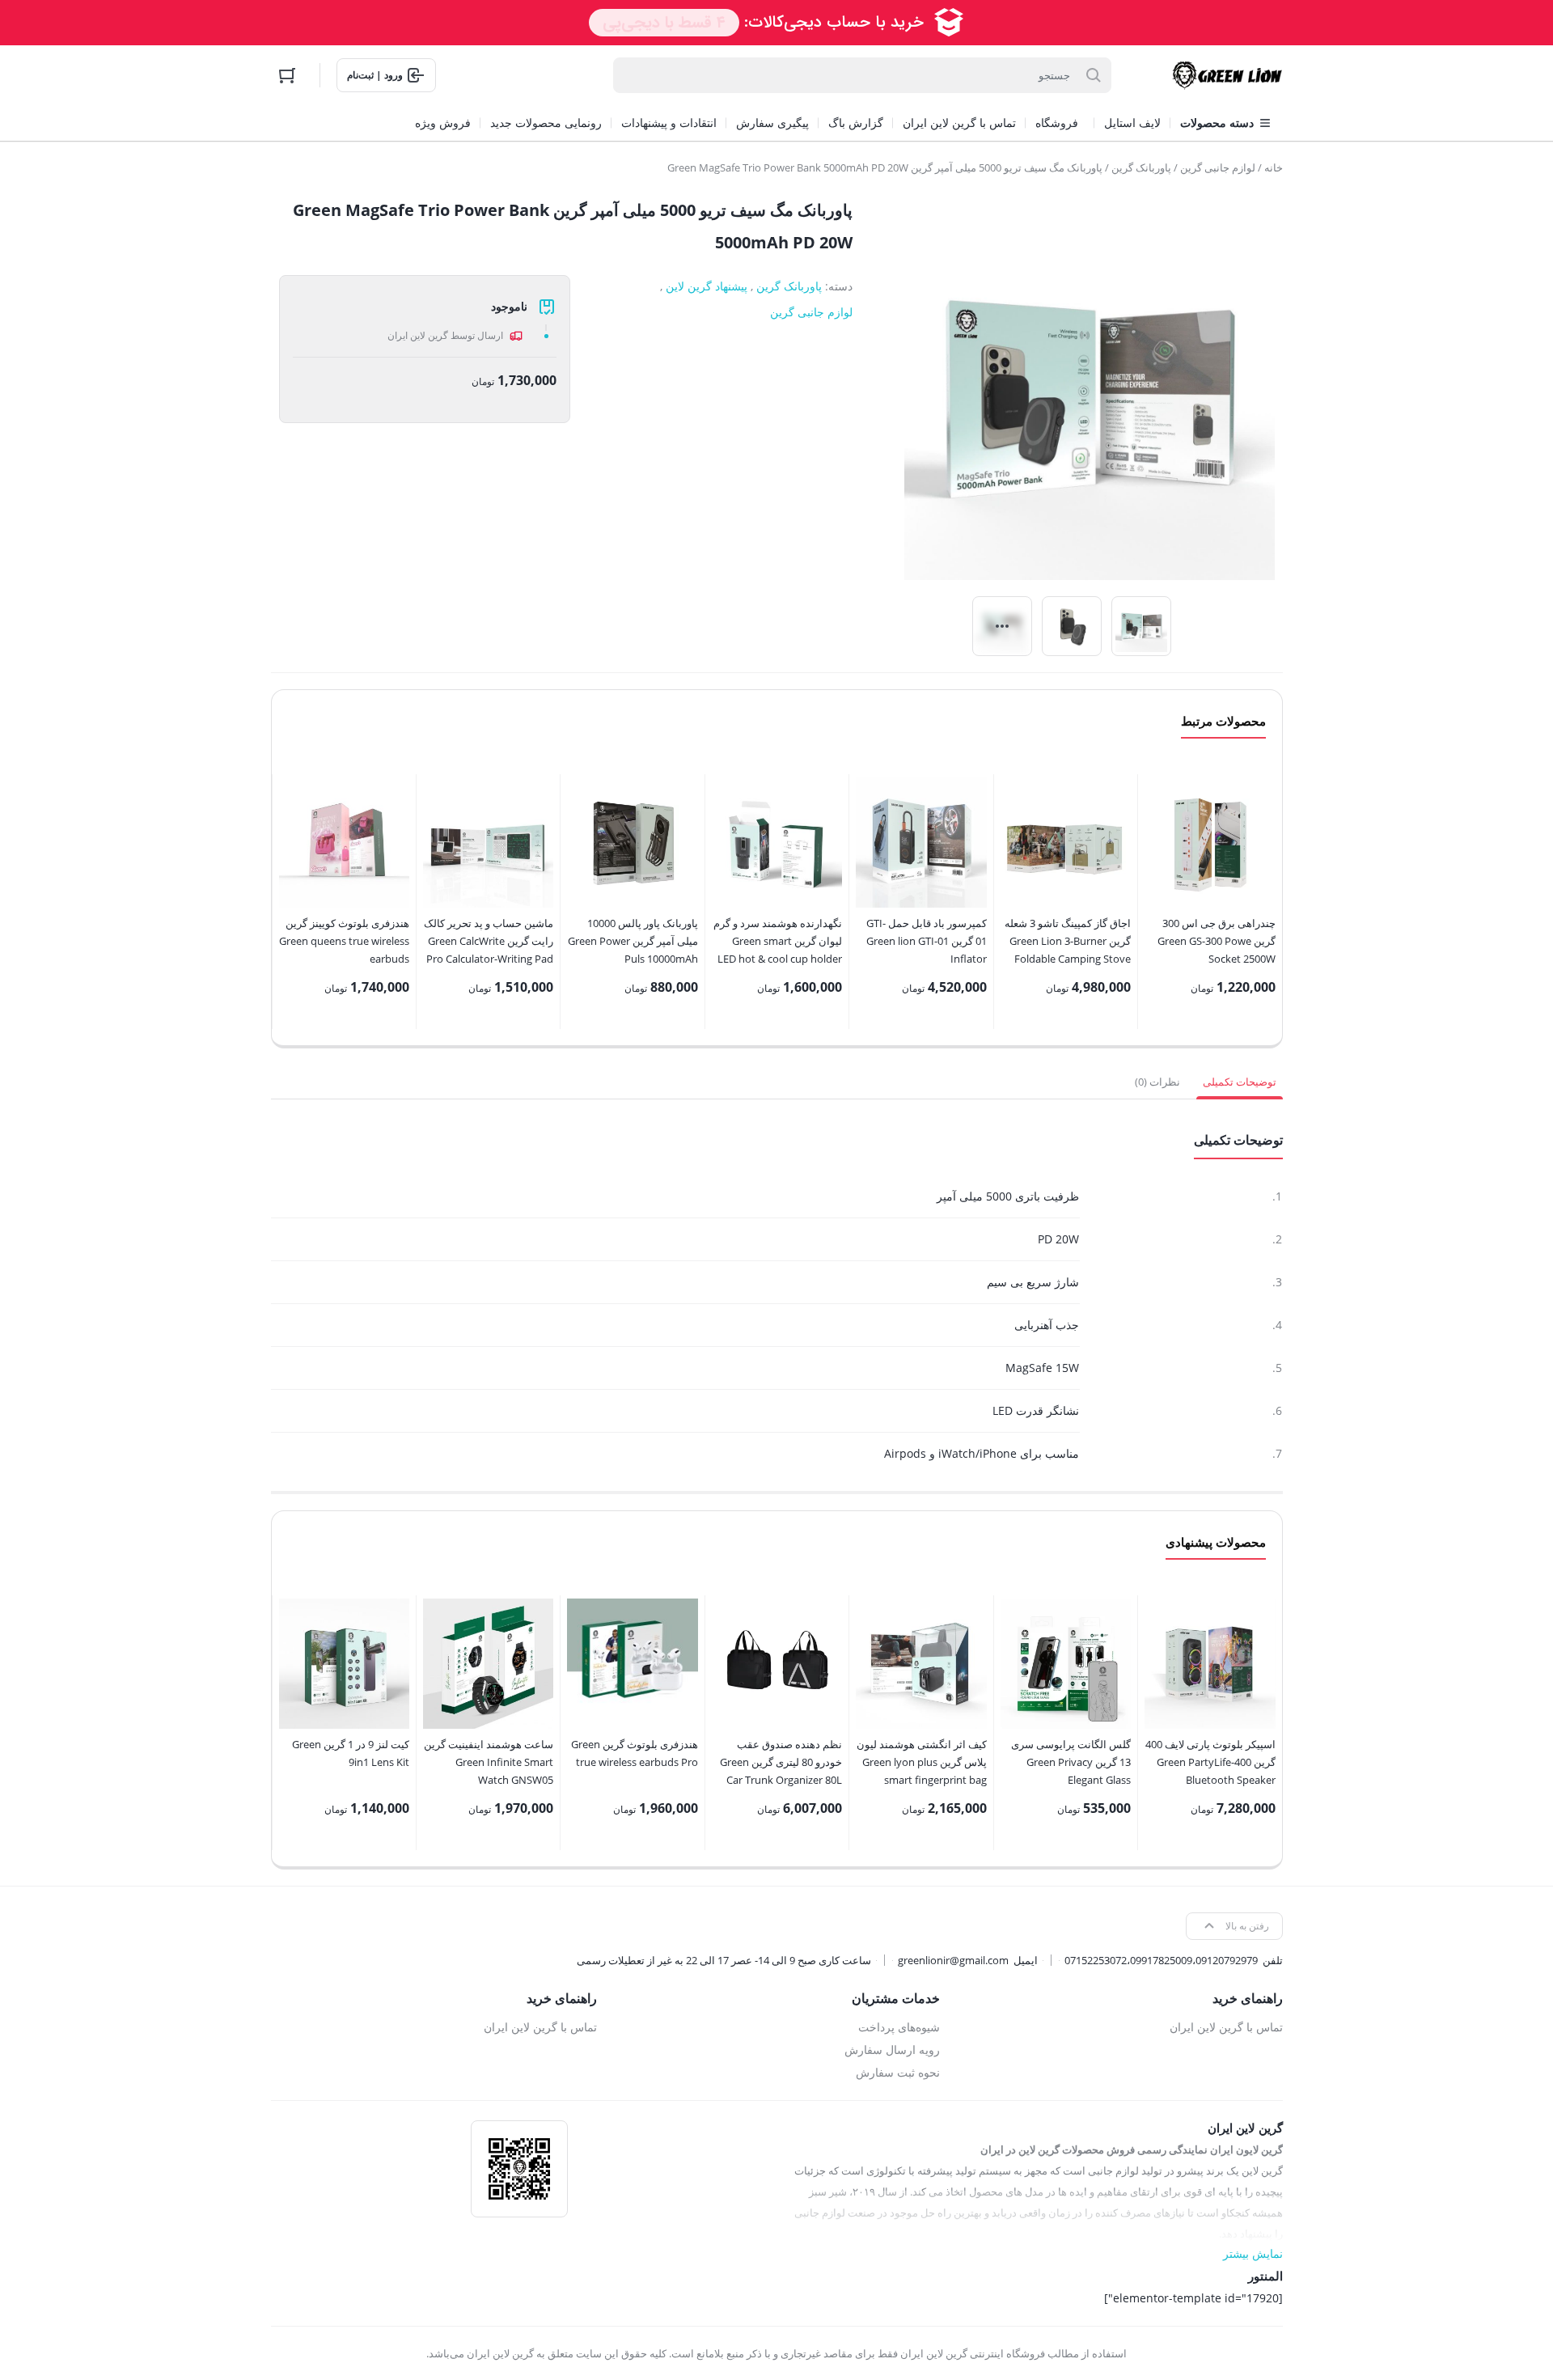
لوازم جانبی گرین (1218, 167)
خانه (1274, 167)
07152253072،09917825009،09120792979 (1161, 1960)
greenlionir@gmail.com (953, 1960)
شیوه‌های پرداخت (899, 2027)
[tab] (1240, 1082)
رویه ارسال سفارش (892, 2050)
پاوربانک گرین (1141, 167)
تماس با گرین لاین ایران (1226, 2027)
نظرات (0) (1157, 1082)
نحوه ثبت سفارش (898, 2072)
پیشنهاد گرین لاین (707, 286)
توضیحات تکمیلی (1240, 1082)
